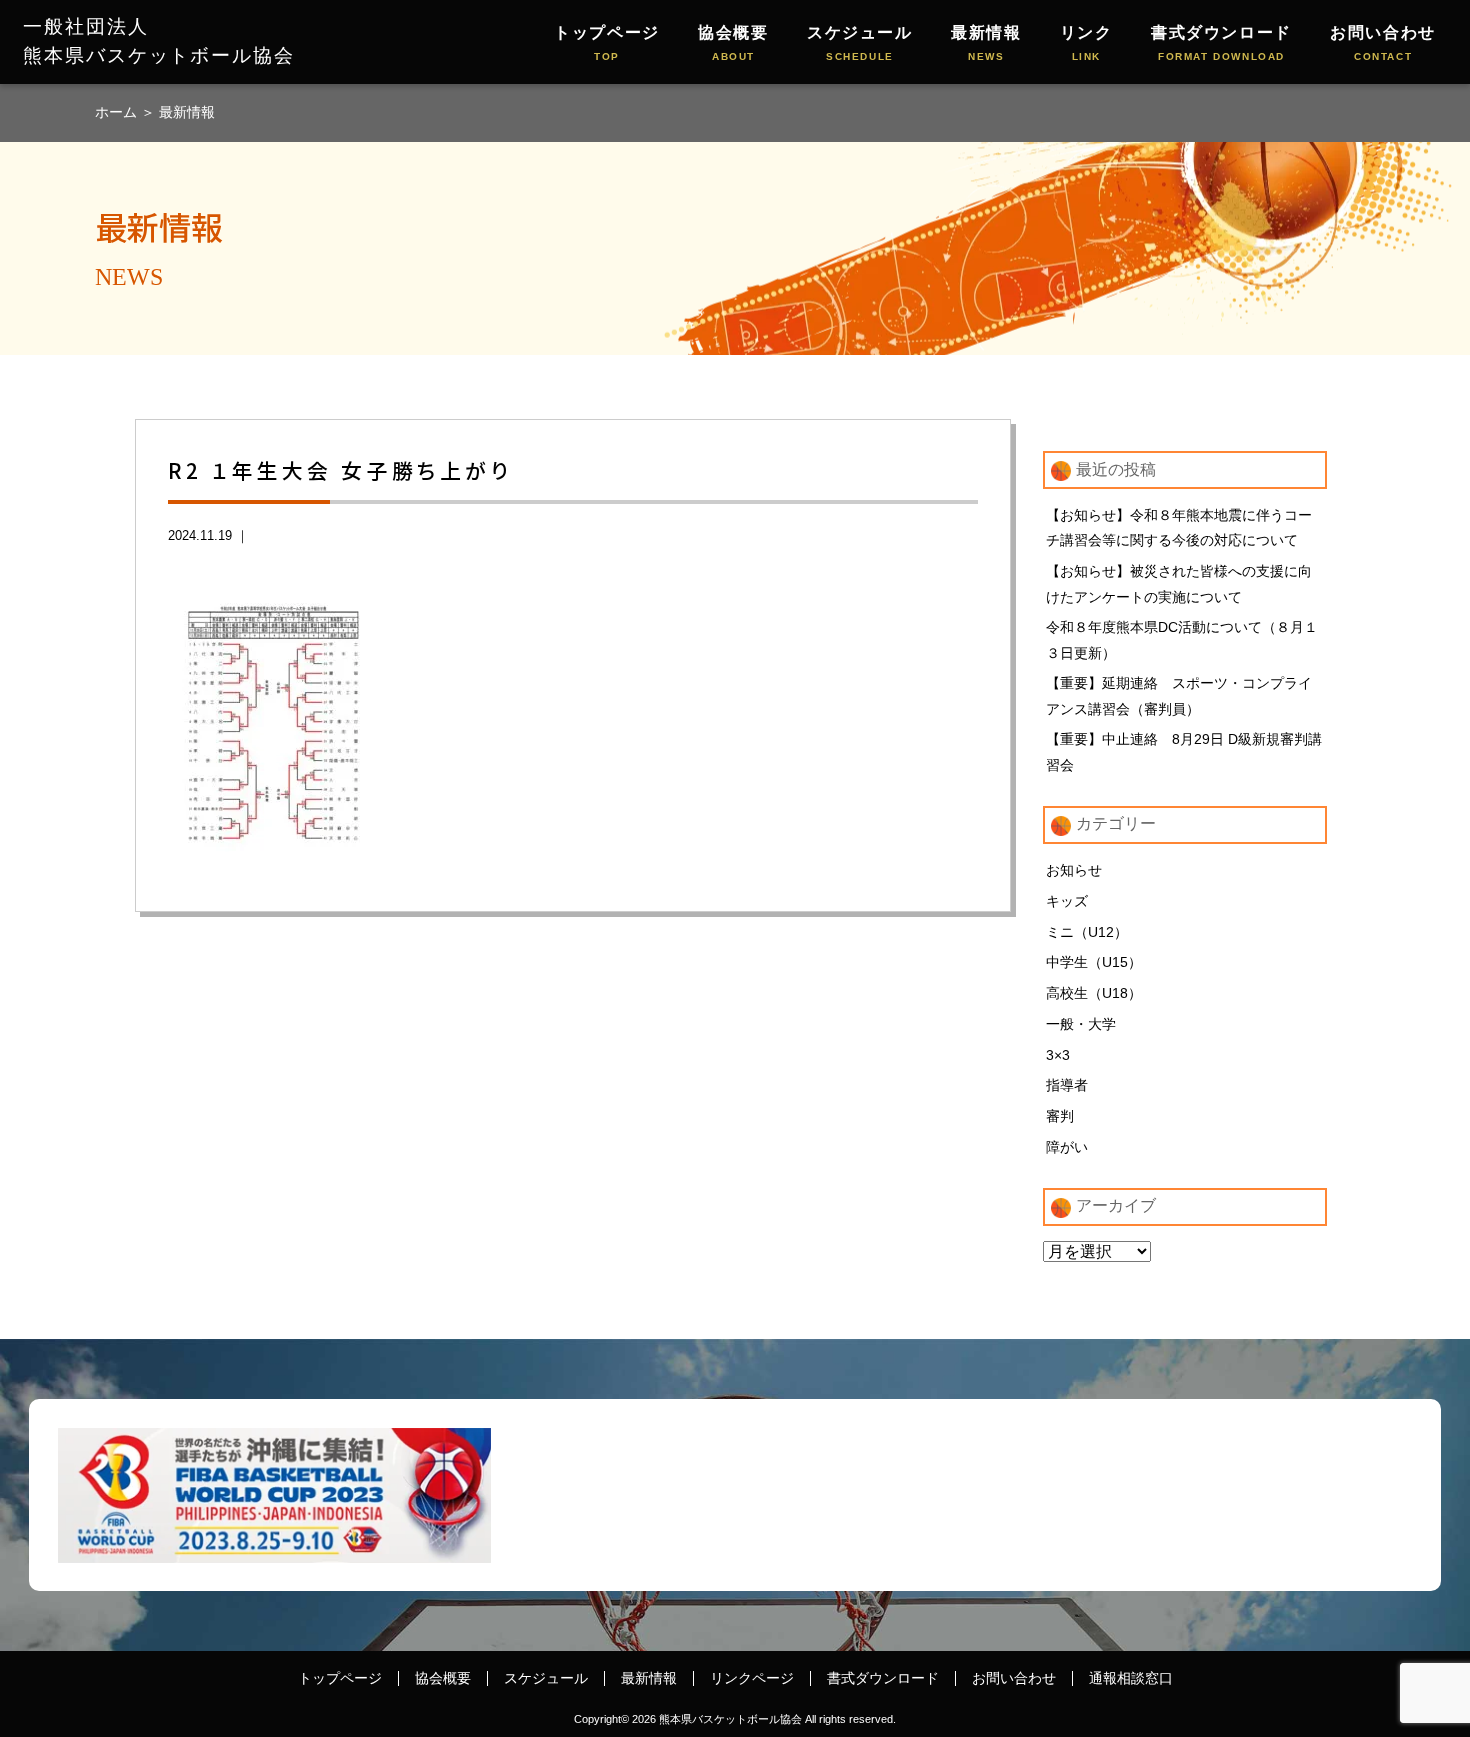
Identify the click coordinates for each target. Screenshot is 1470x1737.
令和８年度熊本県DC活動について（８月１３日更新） (1182, 640)
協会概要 (733, 43)
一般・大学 (1081, 1024)
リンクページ (752, 1678)
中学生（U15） (1094, 962)
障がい (1067, 1147)
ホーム (118, 112)
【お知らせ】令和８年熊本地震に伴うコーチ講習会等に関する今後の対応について (1179, 528)
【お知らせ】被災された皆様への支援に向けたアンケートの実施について (1179, 584)
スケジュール (860, 43)
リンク (1086, 43)
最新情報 (986, 43)
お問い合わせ (1383, 43)
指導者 (1067, 1085)
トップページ (607, 43)
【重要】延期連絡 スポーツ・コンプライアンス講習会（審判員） (1179, 696)
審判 (1060, 1116)
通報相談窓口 (1131, 1678)
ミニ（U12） (1087, 932)
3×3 (1058, 1055)
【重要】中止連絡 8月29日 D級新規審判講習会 (1184, 752)
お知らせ (1074, 870)
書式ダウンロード (1221, 43)
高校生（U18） (1094, 993)
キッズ (1067, 901)
